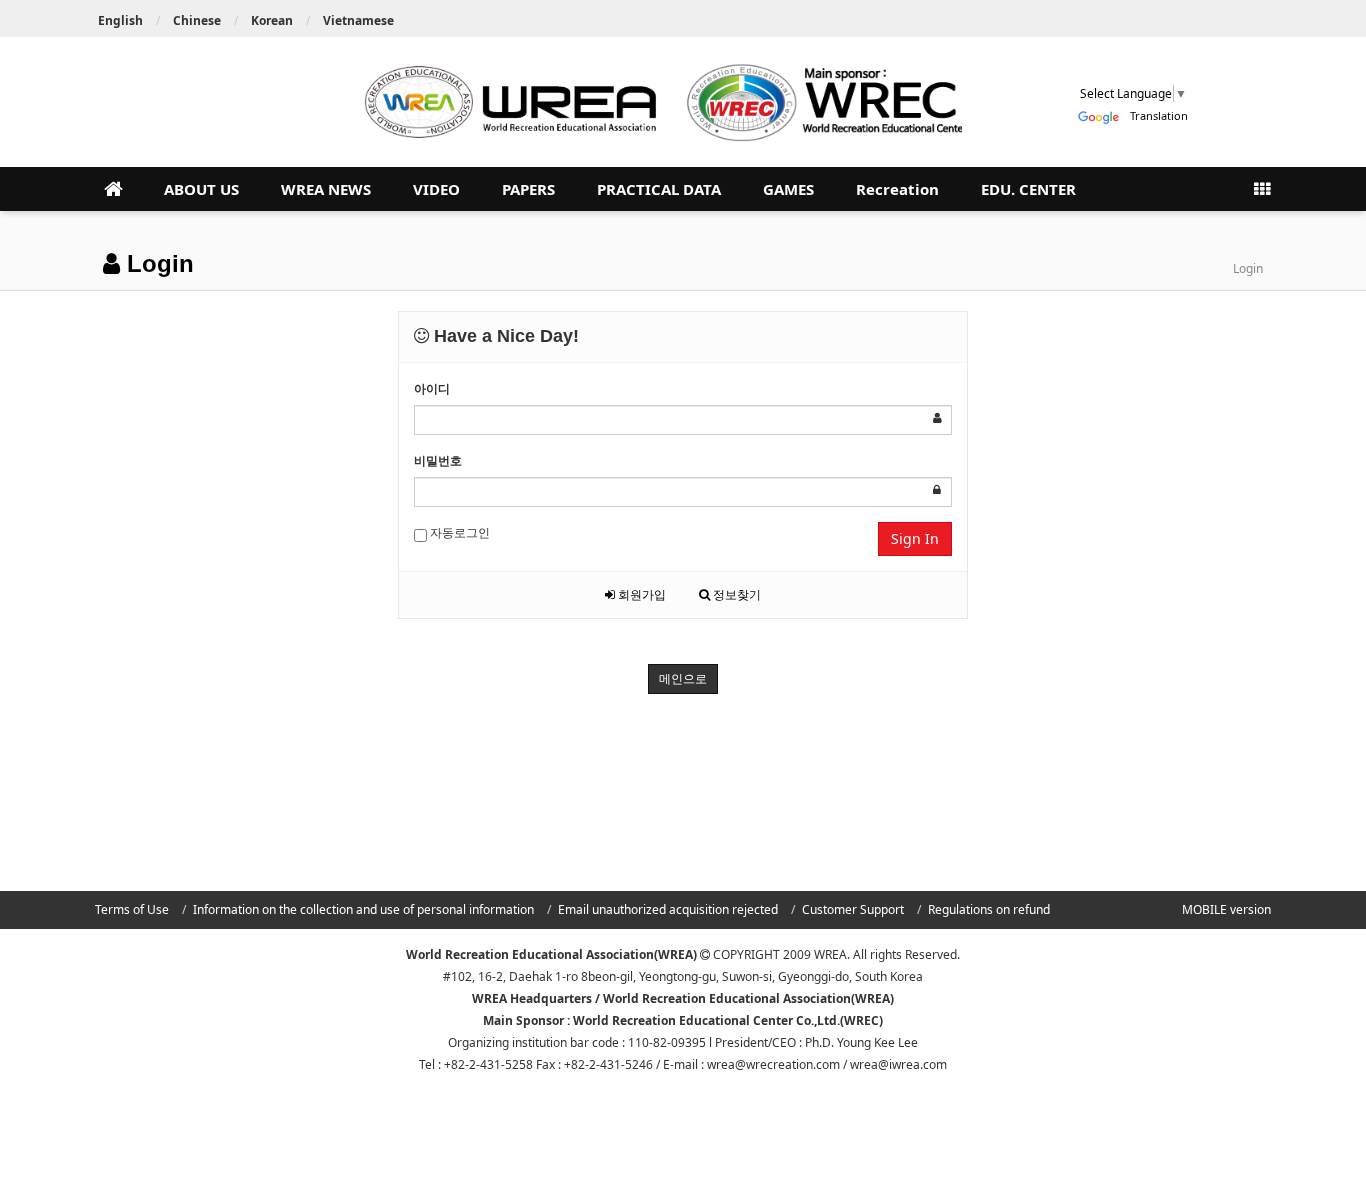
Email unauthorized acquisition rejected (668, 909)
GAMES (788, 189)
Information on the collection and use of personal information (363, 909)
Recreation (897, 189)
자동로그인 (458, 532)
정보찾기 (735, 594)
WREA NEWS (326, 189)
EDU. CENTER (1028, 189)
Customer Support (853, 909)
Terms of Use (132, 909)
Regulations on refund (989, 909)
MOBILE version (1226, 909)
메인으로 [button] (683, 678)
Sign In (915, 538)
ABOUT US (201, 189)
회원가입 (640, 594)
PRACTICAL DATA (659, 189)
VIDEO (436, 189)
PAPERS (528, 189)
